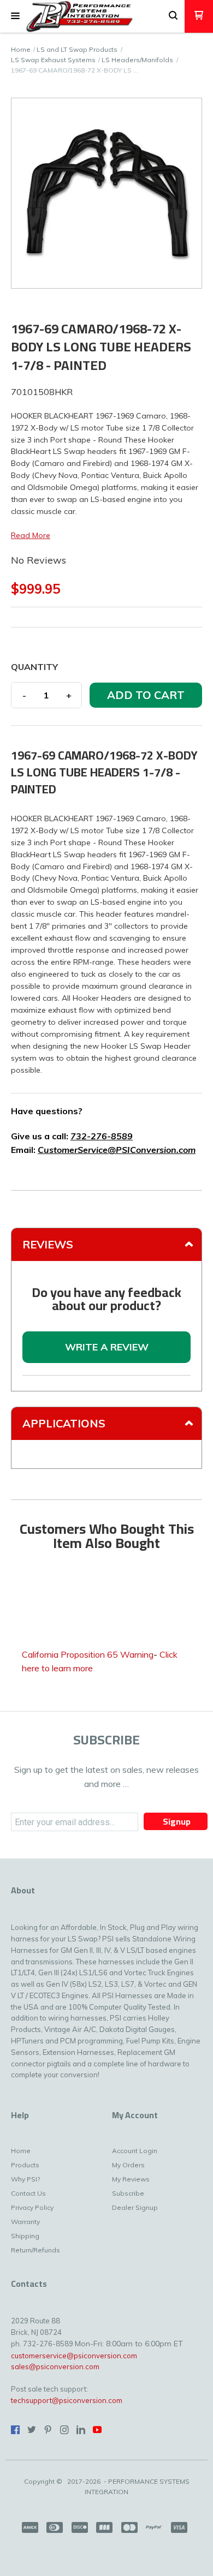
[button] (15, 16)
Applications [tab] (64, 1423)
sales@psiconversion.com (55, 2366)
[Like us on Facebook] (15, 2430)
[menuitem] (31, 2154)
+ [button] (69, 695)
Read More (31, 535)
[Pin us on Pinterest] (48, 2430)
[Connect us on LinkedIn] (81, 2430)
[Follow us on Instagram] (64, 2430)
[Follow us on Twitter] (32, 2430)
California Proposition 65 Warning (88, 1654)
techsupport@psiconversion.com (67, 2400)
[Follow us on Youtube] (97, 2430)
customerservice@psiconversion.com (74, 2356)
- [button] (24, 695)
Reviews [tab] (48, 1244)
